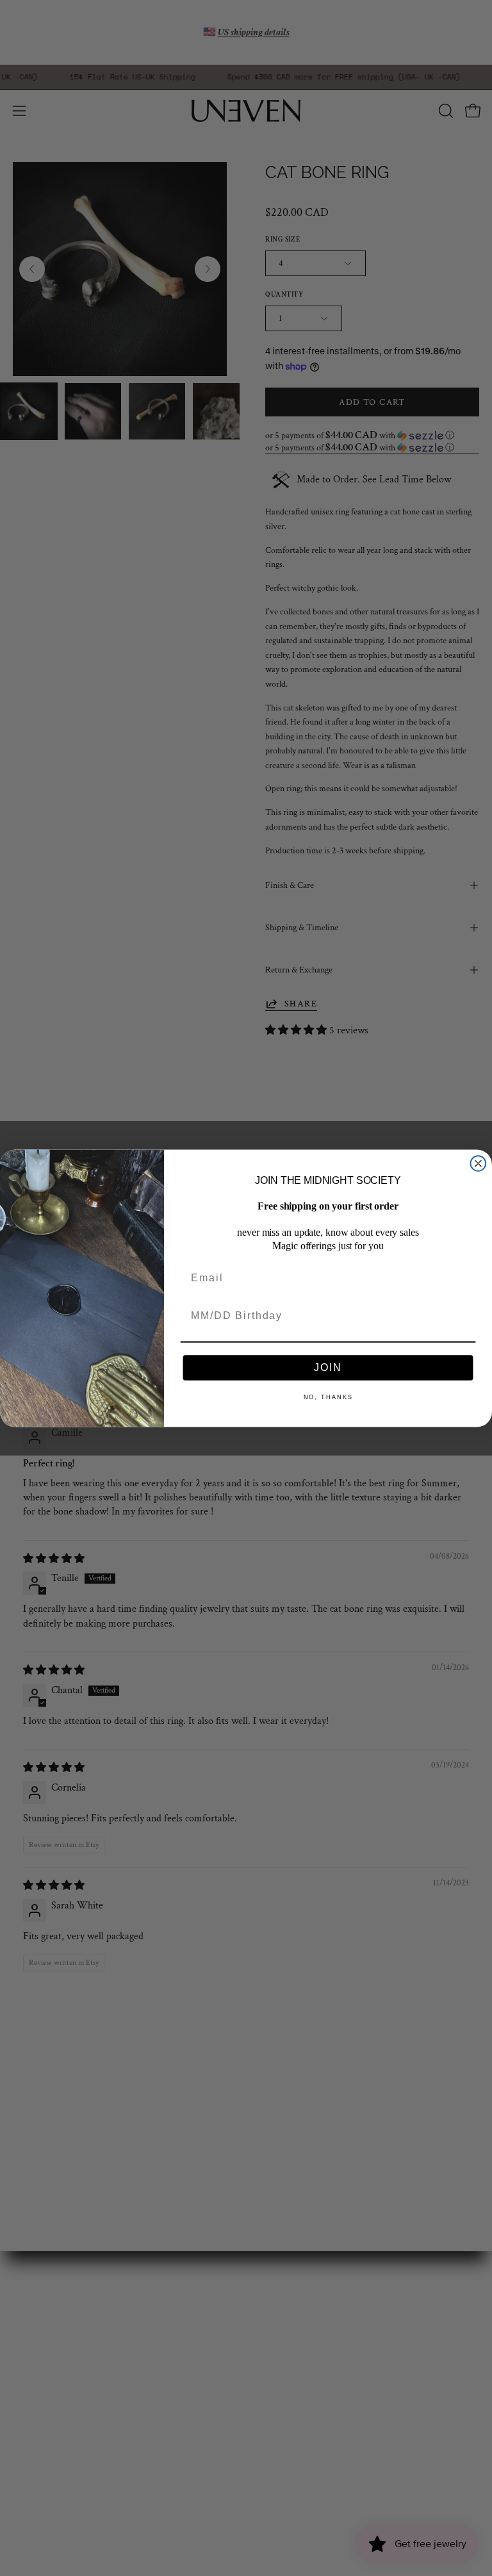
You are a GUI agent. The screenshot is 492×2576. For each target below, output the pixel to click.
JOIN (328, 1367)
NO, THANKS (328, 1397)
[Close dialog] (479, 1163)
